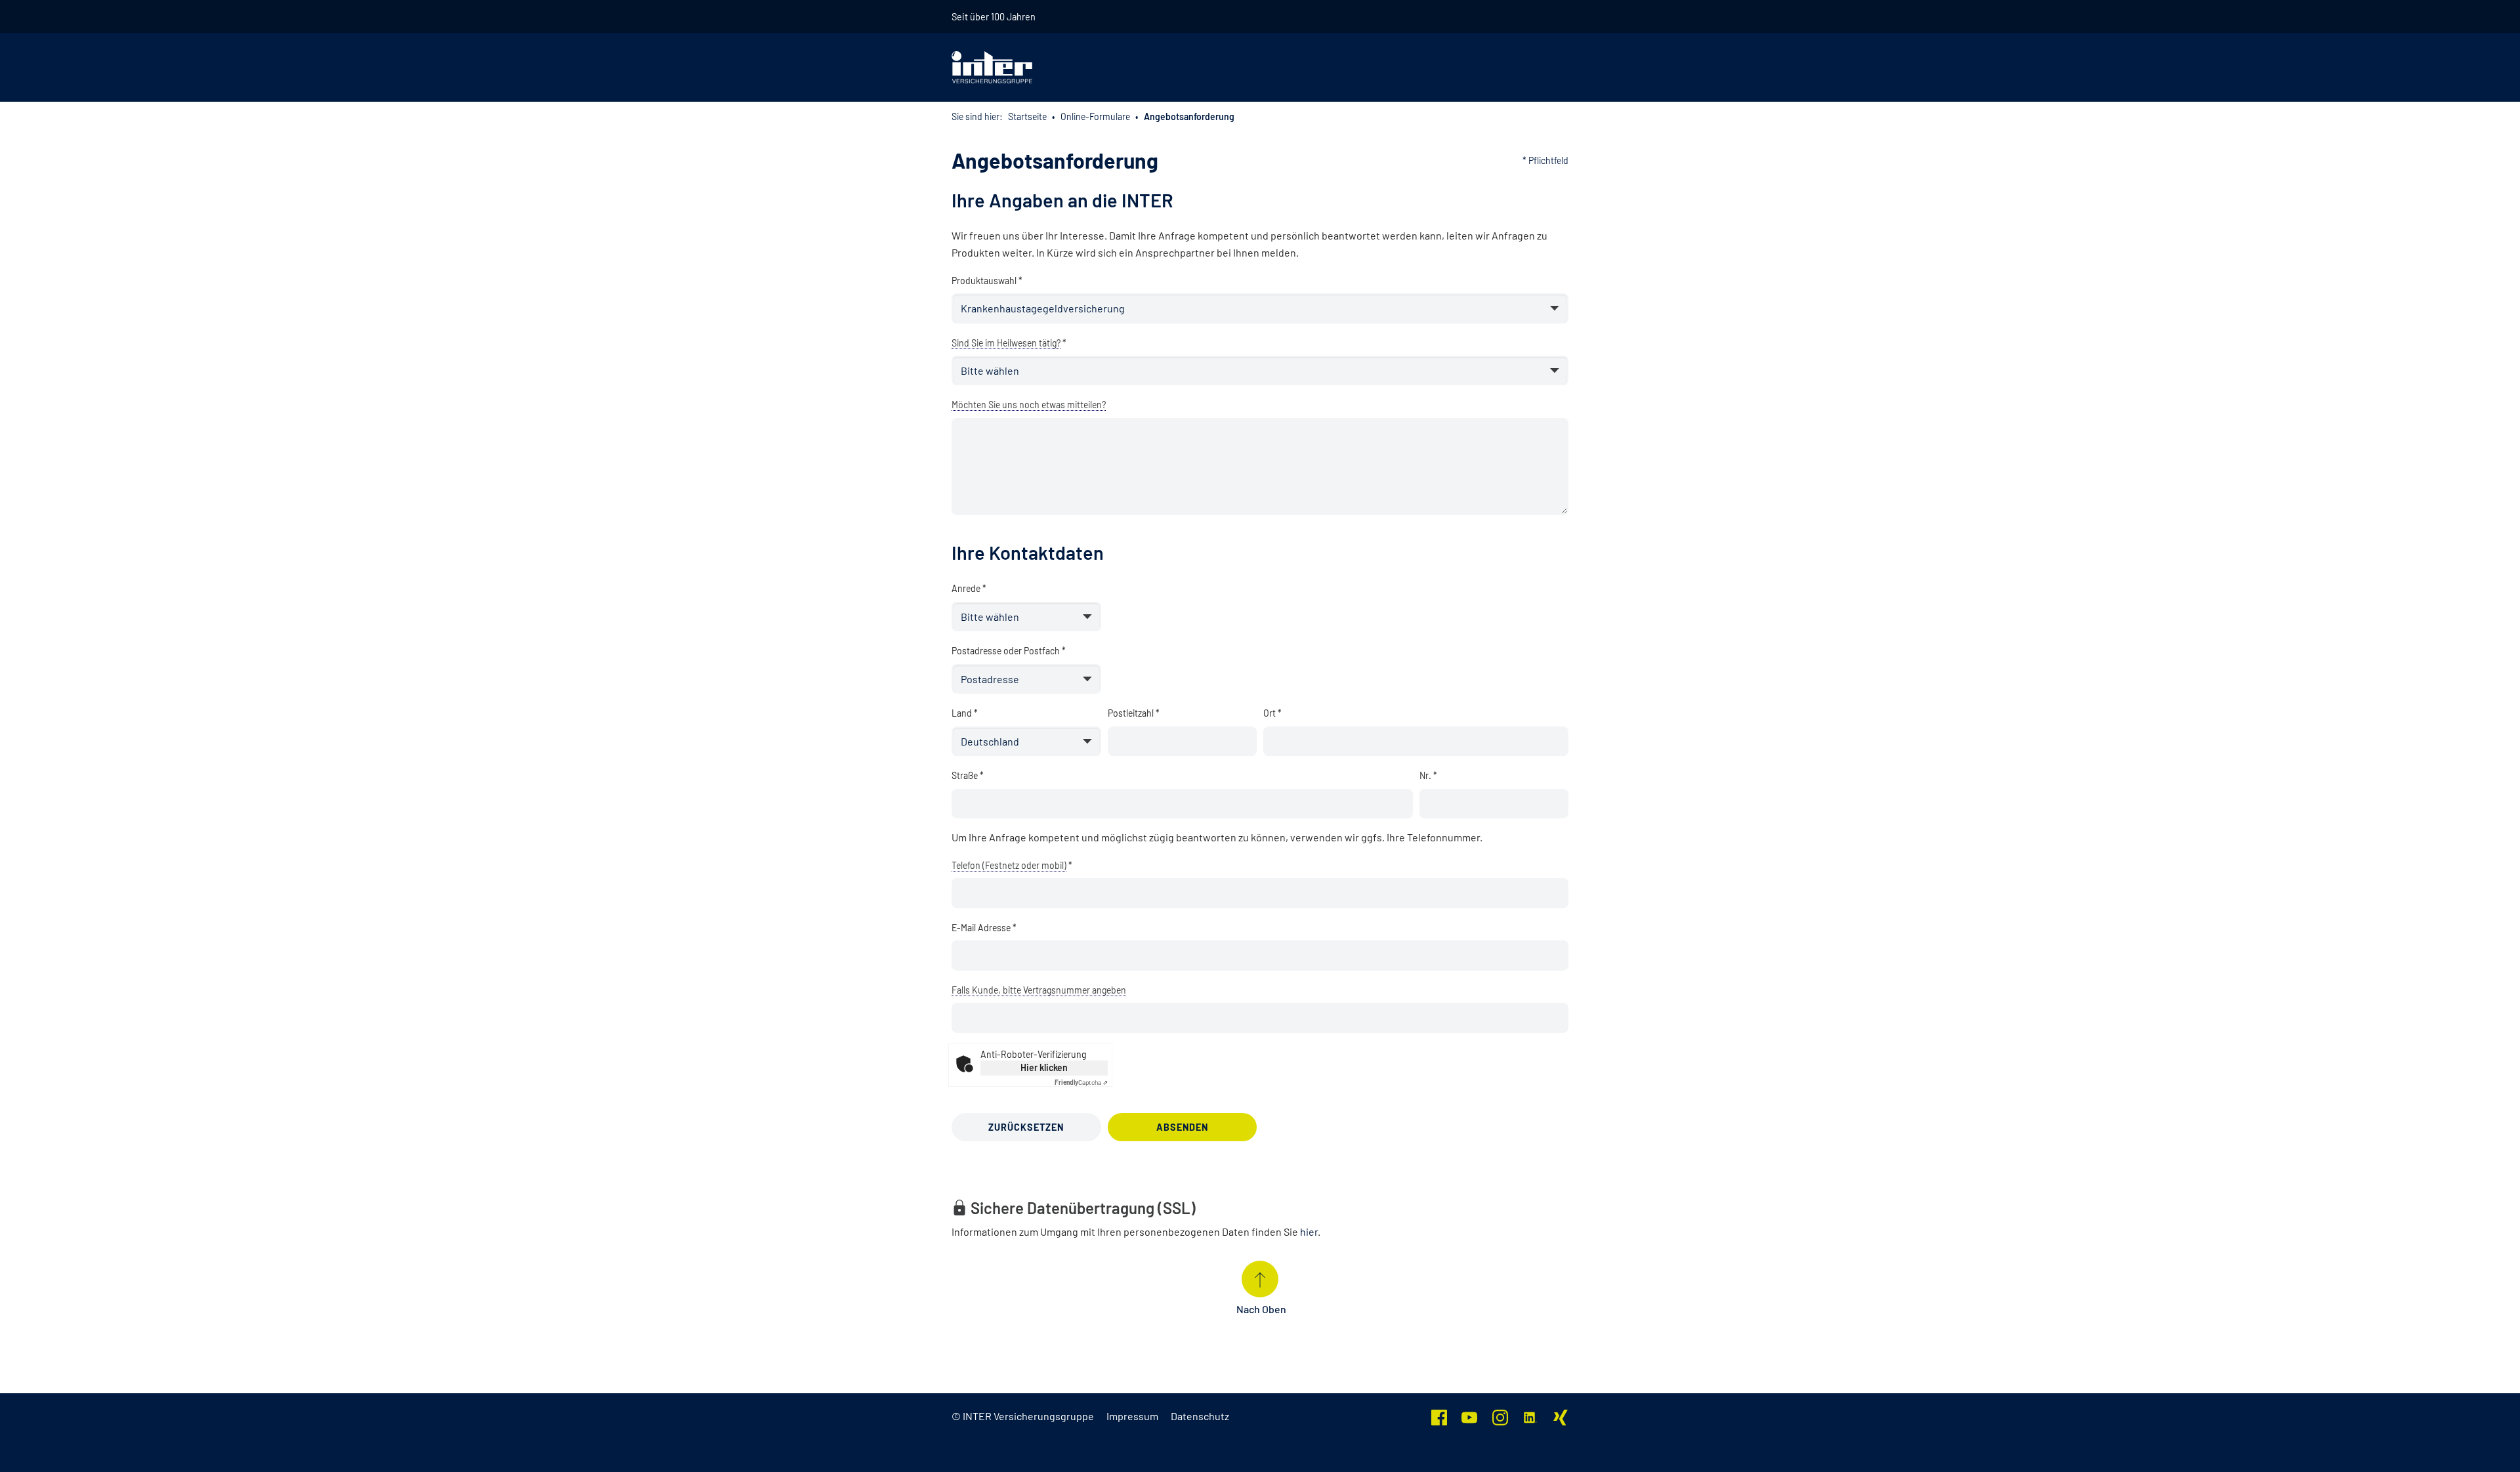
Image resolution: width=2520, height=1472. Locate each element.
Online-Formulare (1095, 116)
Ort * (1272, 713)
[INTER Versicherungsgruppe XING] (1561, 1416)
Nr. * (1428, 775)
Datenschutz (1200, 1416)
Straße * (968, 775)
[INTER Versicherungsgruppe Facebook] (1439, 1416)
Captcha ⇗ (1081, 1082)
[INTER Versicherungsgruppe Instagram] (1500, 1416)
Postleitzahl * (1134, 713)
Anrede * (969, 588)
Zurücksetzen (1026, 1127)
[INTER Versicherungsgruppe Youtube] (1469, 1416)
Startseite (1027, 116)
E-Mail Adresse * (984, 928)
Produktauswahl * (987, 281)
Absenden (1182, 1127)
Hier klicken (1044, 1067)
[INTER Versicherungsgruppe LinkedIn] (1530, 1416)
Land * (965, 713)
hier (1309, 1231)
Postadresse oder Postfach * (1009, 651)
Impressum (1132, 1416)
